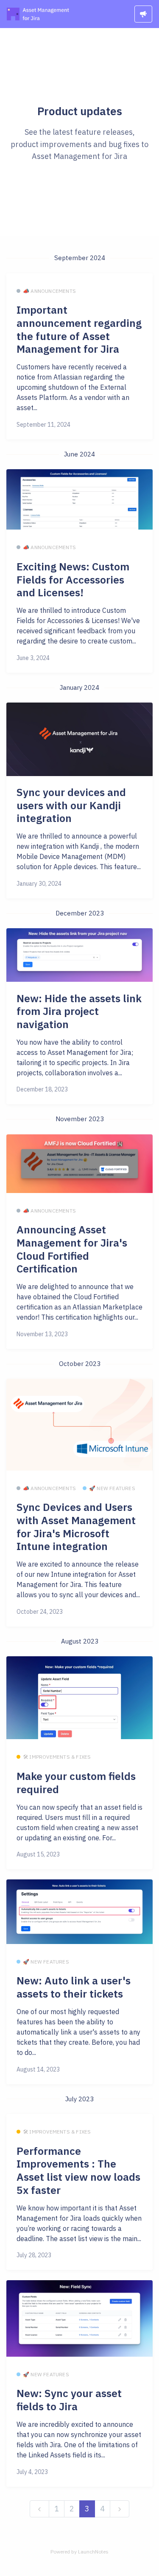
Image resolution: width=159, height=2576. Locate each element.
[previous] (39, 2509)
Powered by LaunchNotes (79, 2552)
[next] (120, 2509)
